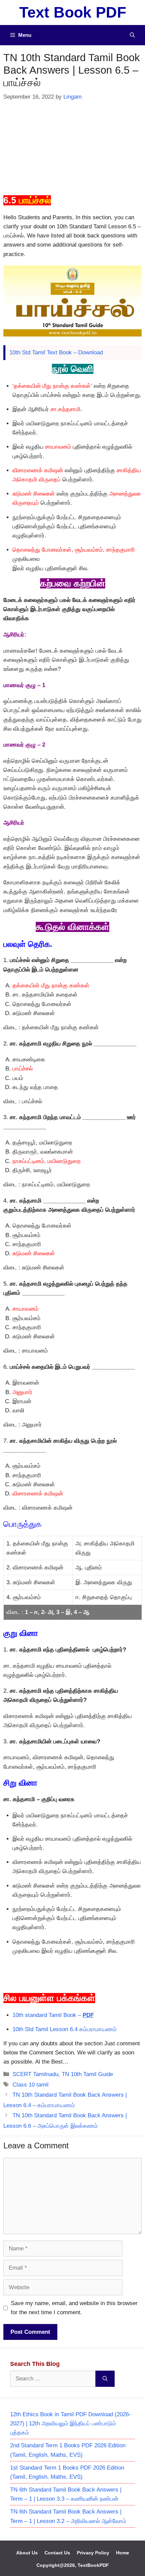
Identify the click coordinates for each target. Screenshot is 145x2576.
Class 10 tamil (31, 2085)
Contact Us (57, 2553)
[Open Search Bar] (132, 35)
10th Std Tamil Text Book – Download (56, 352)
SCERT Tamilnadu (35, 2074)
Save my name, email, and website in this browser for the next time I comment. (74, 2308)
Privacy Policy (93, 2553)
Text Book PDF (73, 12)
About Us (27, 2553)
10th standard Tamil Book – (53, 2015)
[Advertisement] (72, 147)
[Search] (105, 2379)
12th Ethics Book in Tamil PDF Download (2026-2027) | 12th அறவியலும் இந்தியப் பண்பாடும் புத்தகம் (70, 2423)
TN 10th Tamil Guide (87, 2074)
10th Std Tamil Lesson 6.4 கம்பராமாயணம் (65, 2029)
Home (123, 2553)
